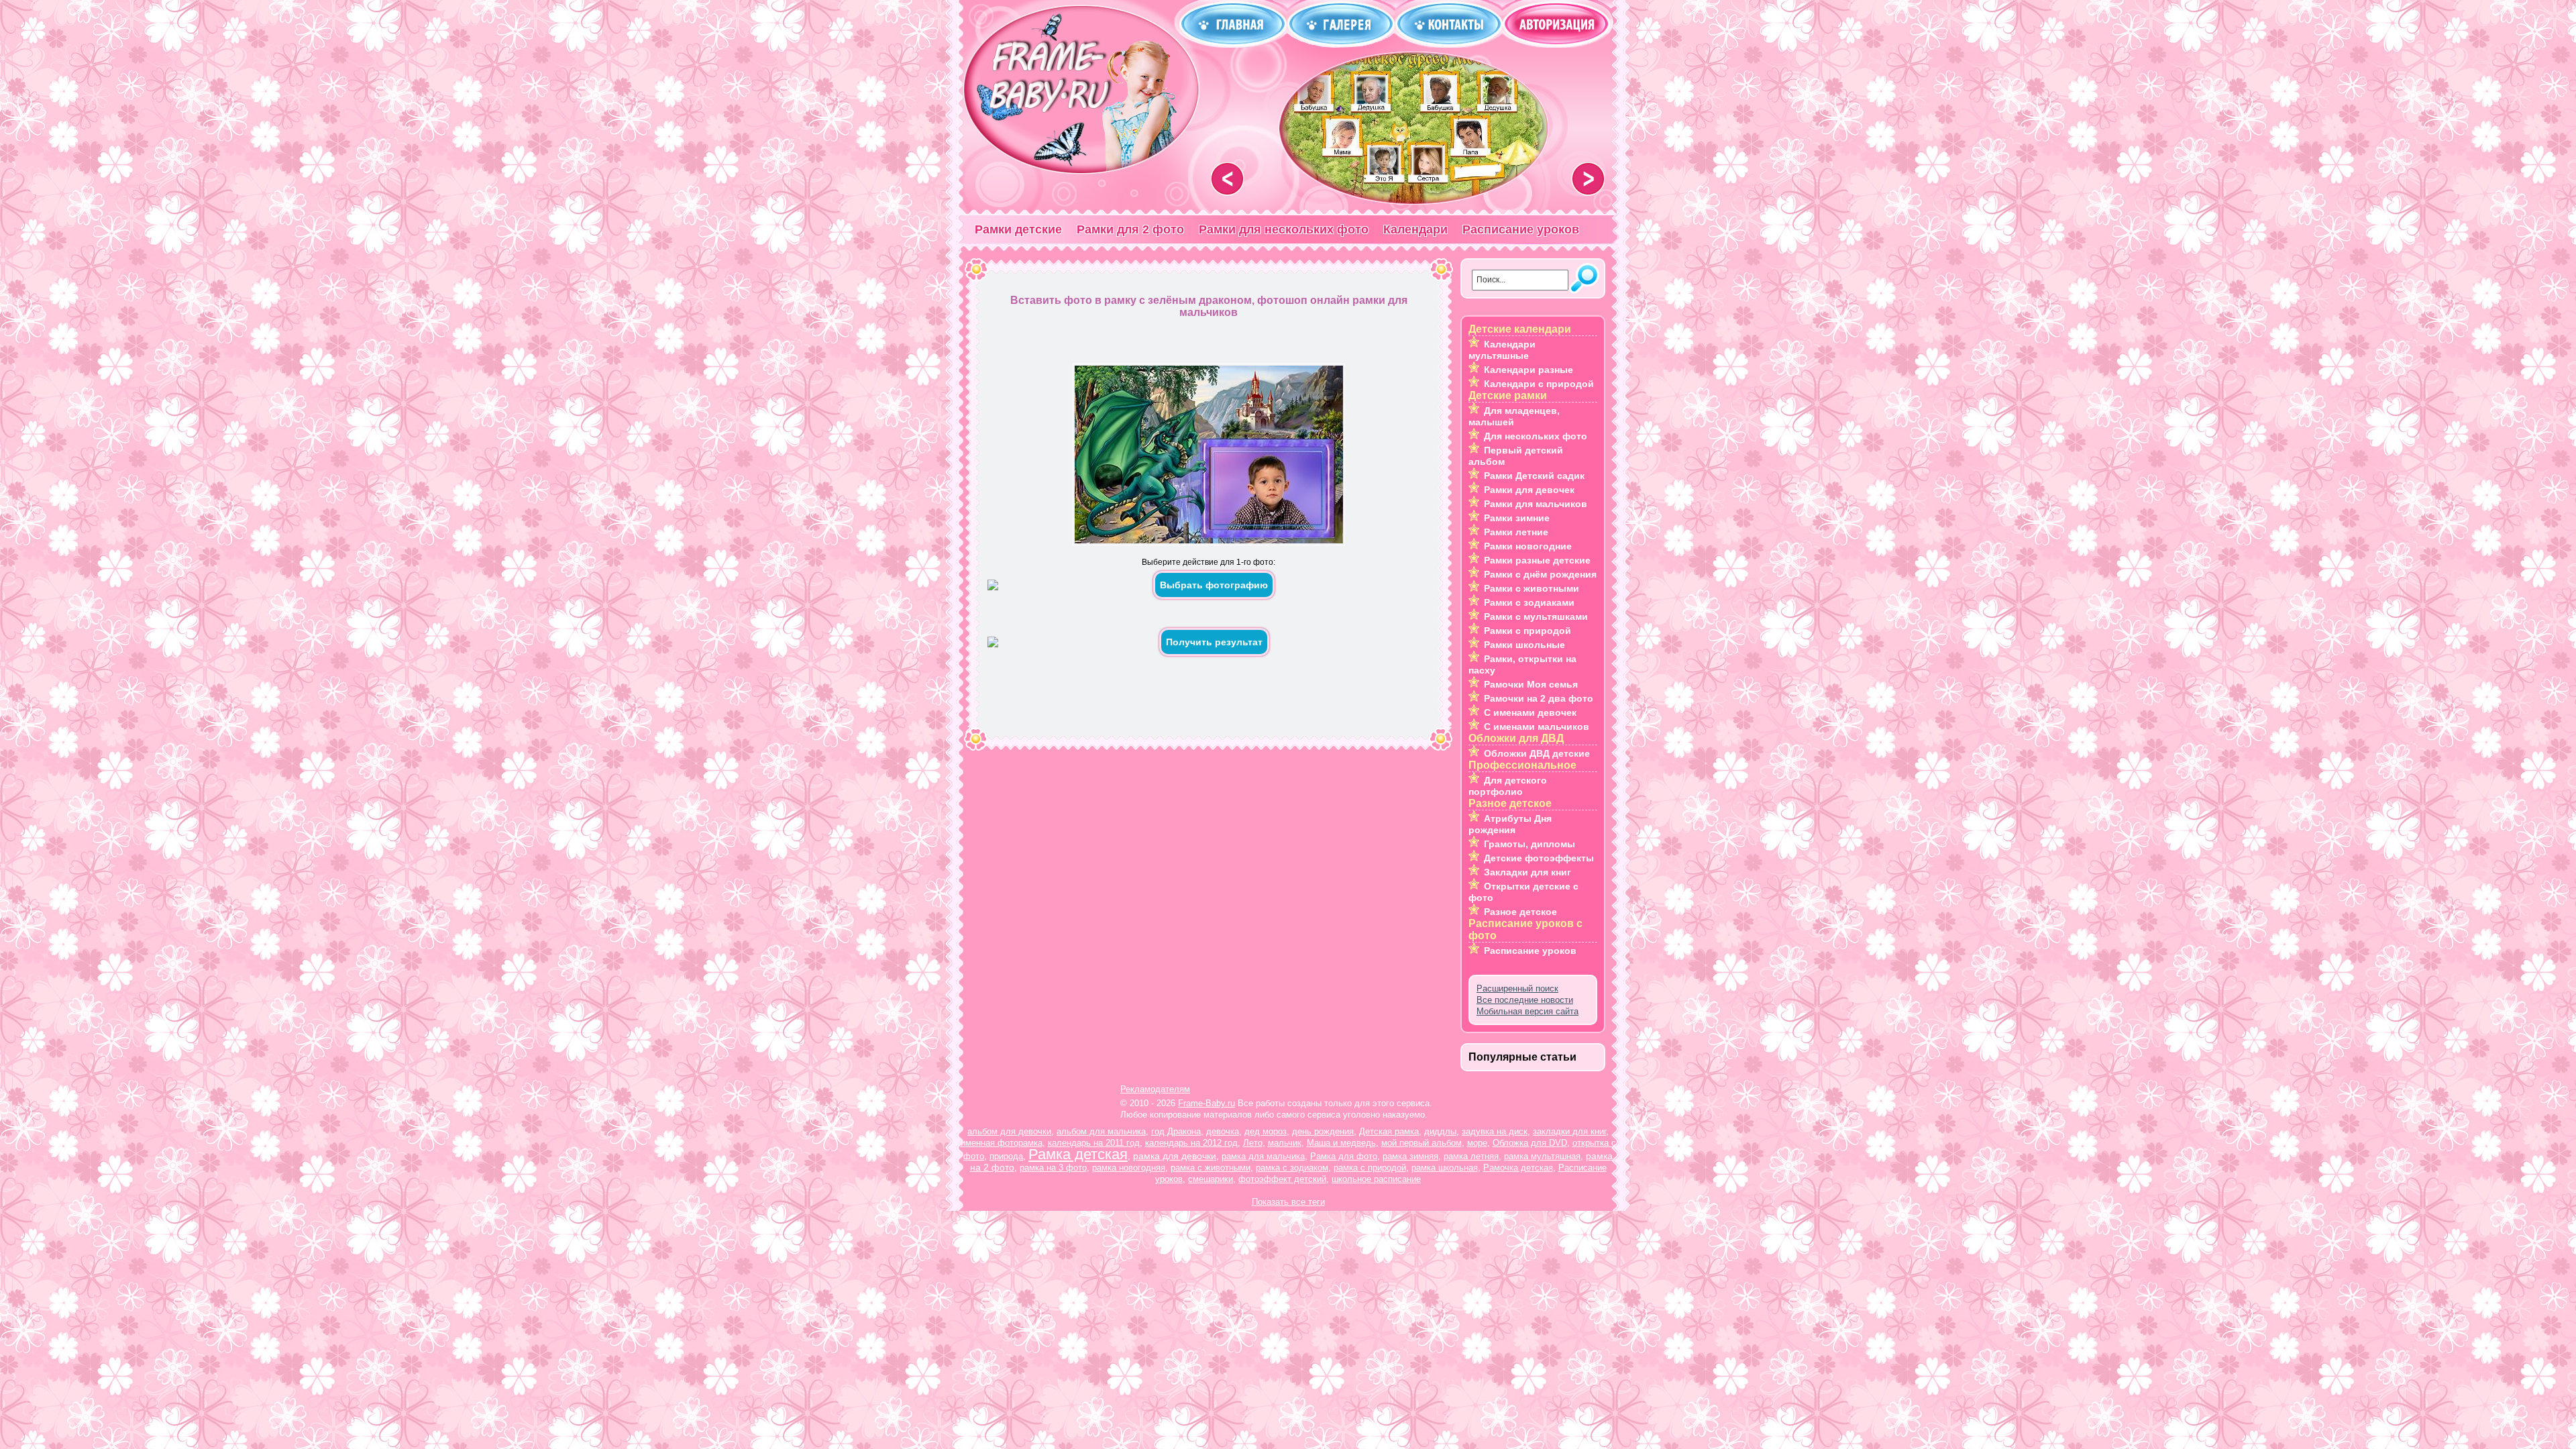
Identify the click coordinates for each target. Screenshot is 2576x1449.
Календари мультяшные (1502, 350)
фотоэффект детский (1282, 1179)
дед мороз (1266, 1131)
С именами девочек (1530, 712)
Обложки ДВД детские (1537, 753)
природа (1006, 1156)
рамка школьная (1445, 1168)
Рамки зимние (1517, 518)
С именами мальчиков (1537, 727)
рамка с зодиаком (1292, 1168)
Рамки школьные (1524, 645)
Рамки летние (1516, 532)
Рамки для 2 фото (1130, 229)
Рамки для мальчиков (1536, 504)
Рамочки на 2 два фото (1539, 698)
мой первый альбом (1421, 1143)
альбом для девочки (1009, 1131)
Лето (1253, 1143)
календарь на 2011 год (1094, 1143)
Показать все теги (1288, 1202)
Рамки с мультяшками (1536, 616)
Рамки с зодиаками (1529, 602)
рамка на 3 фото (1053, 1168)
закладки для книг (1569, 1131)
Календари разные (1528, 370)
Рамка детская (1078, 1154)
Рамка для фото (1344, 1156)
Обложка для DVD (1530, 1143)
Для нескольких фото (1536, 436)
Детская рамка (1389, 1131)
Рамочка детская (1518, 1168)
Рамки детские (1018, 229)
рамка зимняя (1410, 1156)
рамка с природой (1370, 1168)
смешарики (1211, 1179)
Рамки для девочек (1529, 490)
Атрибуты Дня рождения (1510, 824)
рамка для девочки (1175, 1156)
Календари (1415, 229)
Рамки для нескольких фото (1284, 229)
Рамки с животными (1532, 588)
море (1477, 1143)
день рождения (1323, 1131)
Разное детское (1520, 912)
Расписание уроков (1521, 229)
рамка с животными (1211, 1168)
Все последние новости (1525, 1000)
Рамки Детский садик (1534, 476)
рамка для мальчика (1263, 1156)
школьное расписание (1376, 1179)
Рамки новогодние (1528, 546)
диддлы (1440, 1131)
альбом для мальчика (1101, 1131)
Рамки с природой (1527, 631)
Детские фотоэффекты (1539, 858)
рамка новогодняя (1129, 1168)
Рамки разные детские (1537, 560)
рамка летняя (1471, 1156)
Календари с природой (1539, 384)
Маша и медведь (1341, 1143)
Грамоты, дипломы (1529, 844)
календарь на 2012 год (1191, 1143)
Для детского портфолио (1508, 786)
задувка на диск (1495, 1131)
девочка (1223, 1131)
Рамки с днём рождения (1540, 574)
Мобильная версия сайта (1527, 1011)
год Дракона (1176, 1131)
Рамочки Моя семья (1531, 684)
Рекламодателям (1155, 1089)
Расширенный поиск (1517, 988)
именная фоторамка (1002, 1143)
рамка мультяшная (1542, 1156)
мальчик (1285, 1143)
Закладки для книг (1527, 872)
